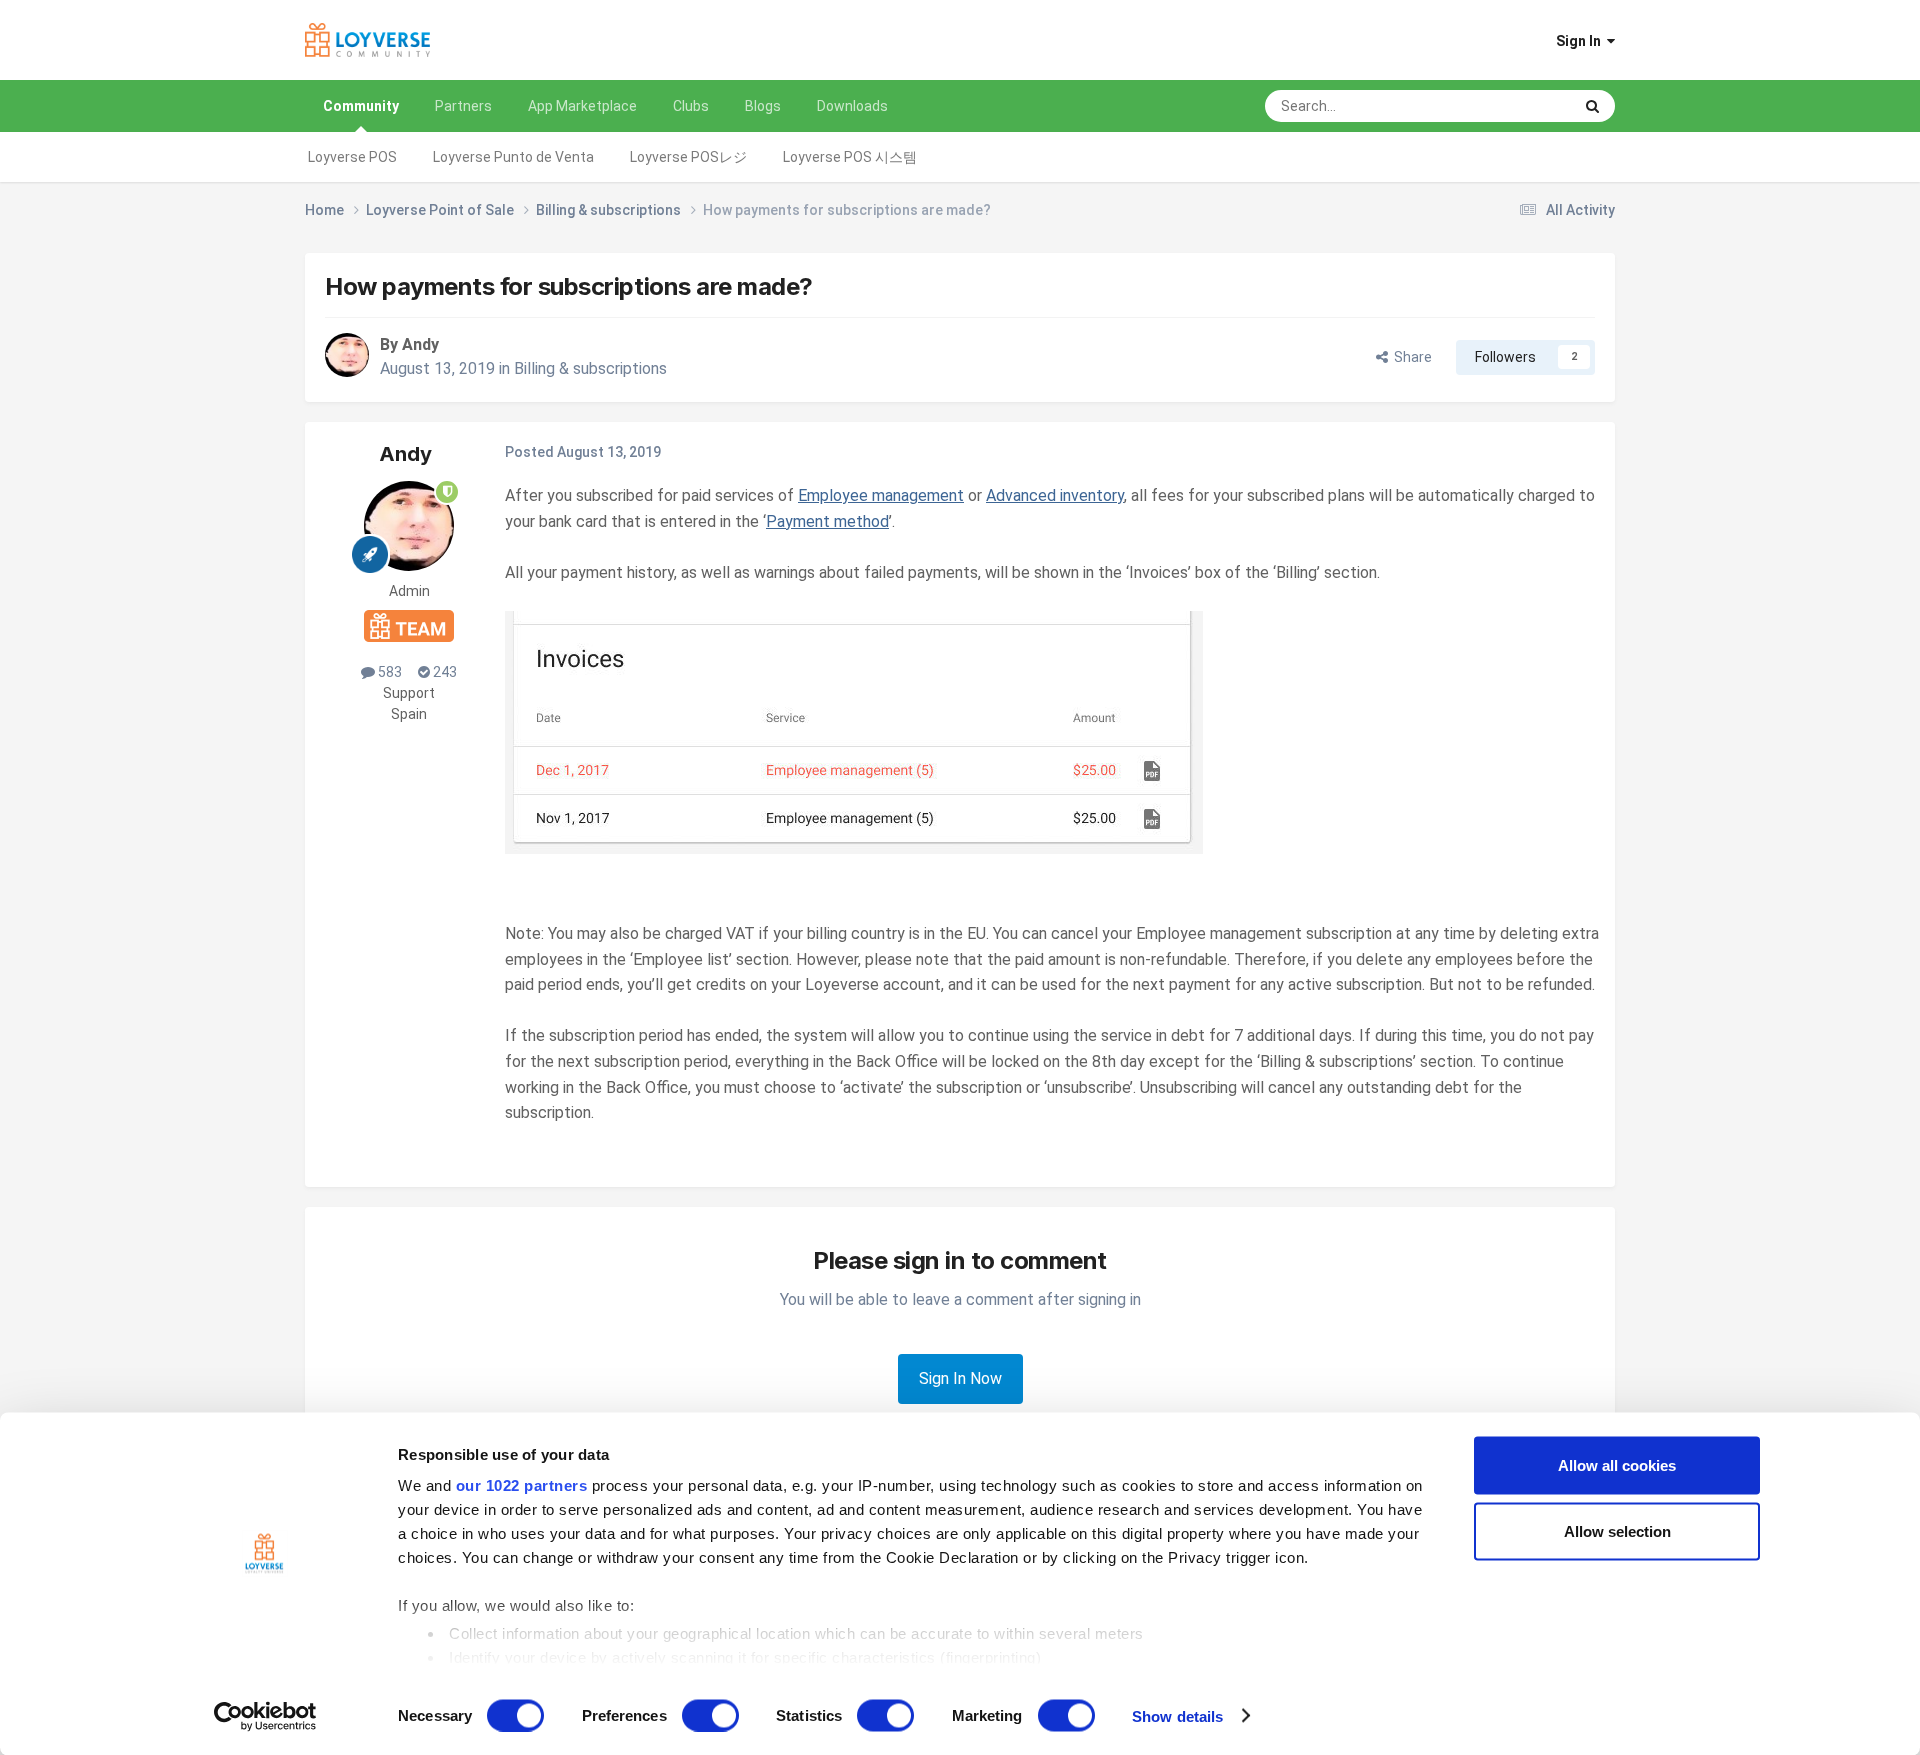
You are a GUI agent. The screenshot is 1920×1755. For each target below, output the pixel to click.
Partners (463, 106)
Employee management (881, 495)
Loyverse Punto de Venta (513, 157)
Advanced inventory (1055, 495)
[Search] (1592, 106)
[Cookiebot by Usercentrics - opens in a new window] (265, 1716)
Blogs (763, 106)
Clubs (691, 106)
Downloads (852, 106)
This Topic (1513, 106)
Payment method (827, 521)
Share (1410, 357)
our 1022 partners (522, 1485)
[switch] (710, 1715)
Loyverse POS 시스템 (850, 157)
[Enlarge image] (854, 731)
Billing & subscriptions (590, 368)
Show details (1177, 1715)
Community (361, 106)
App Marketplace (582, 106)
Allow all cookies (1617, 1465)
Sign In (1581, 41)
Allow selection (1617, 1530)
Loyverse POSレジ (688, 157)
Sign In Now (960, 1378)
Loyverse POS (352, 157)
